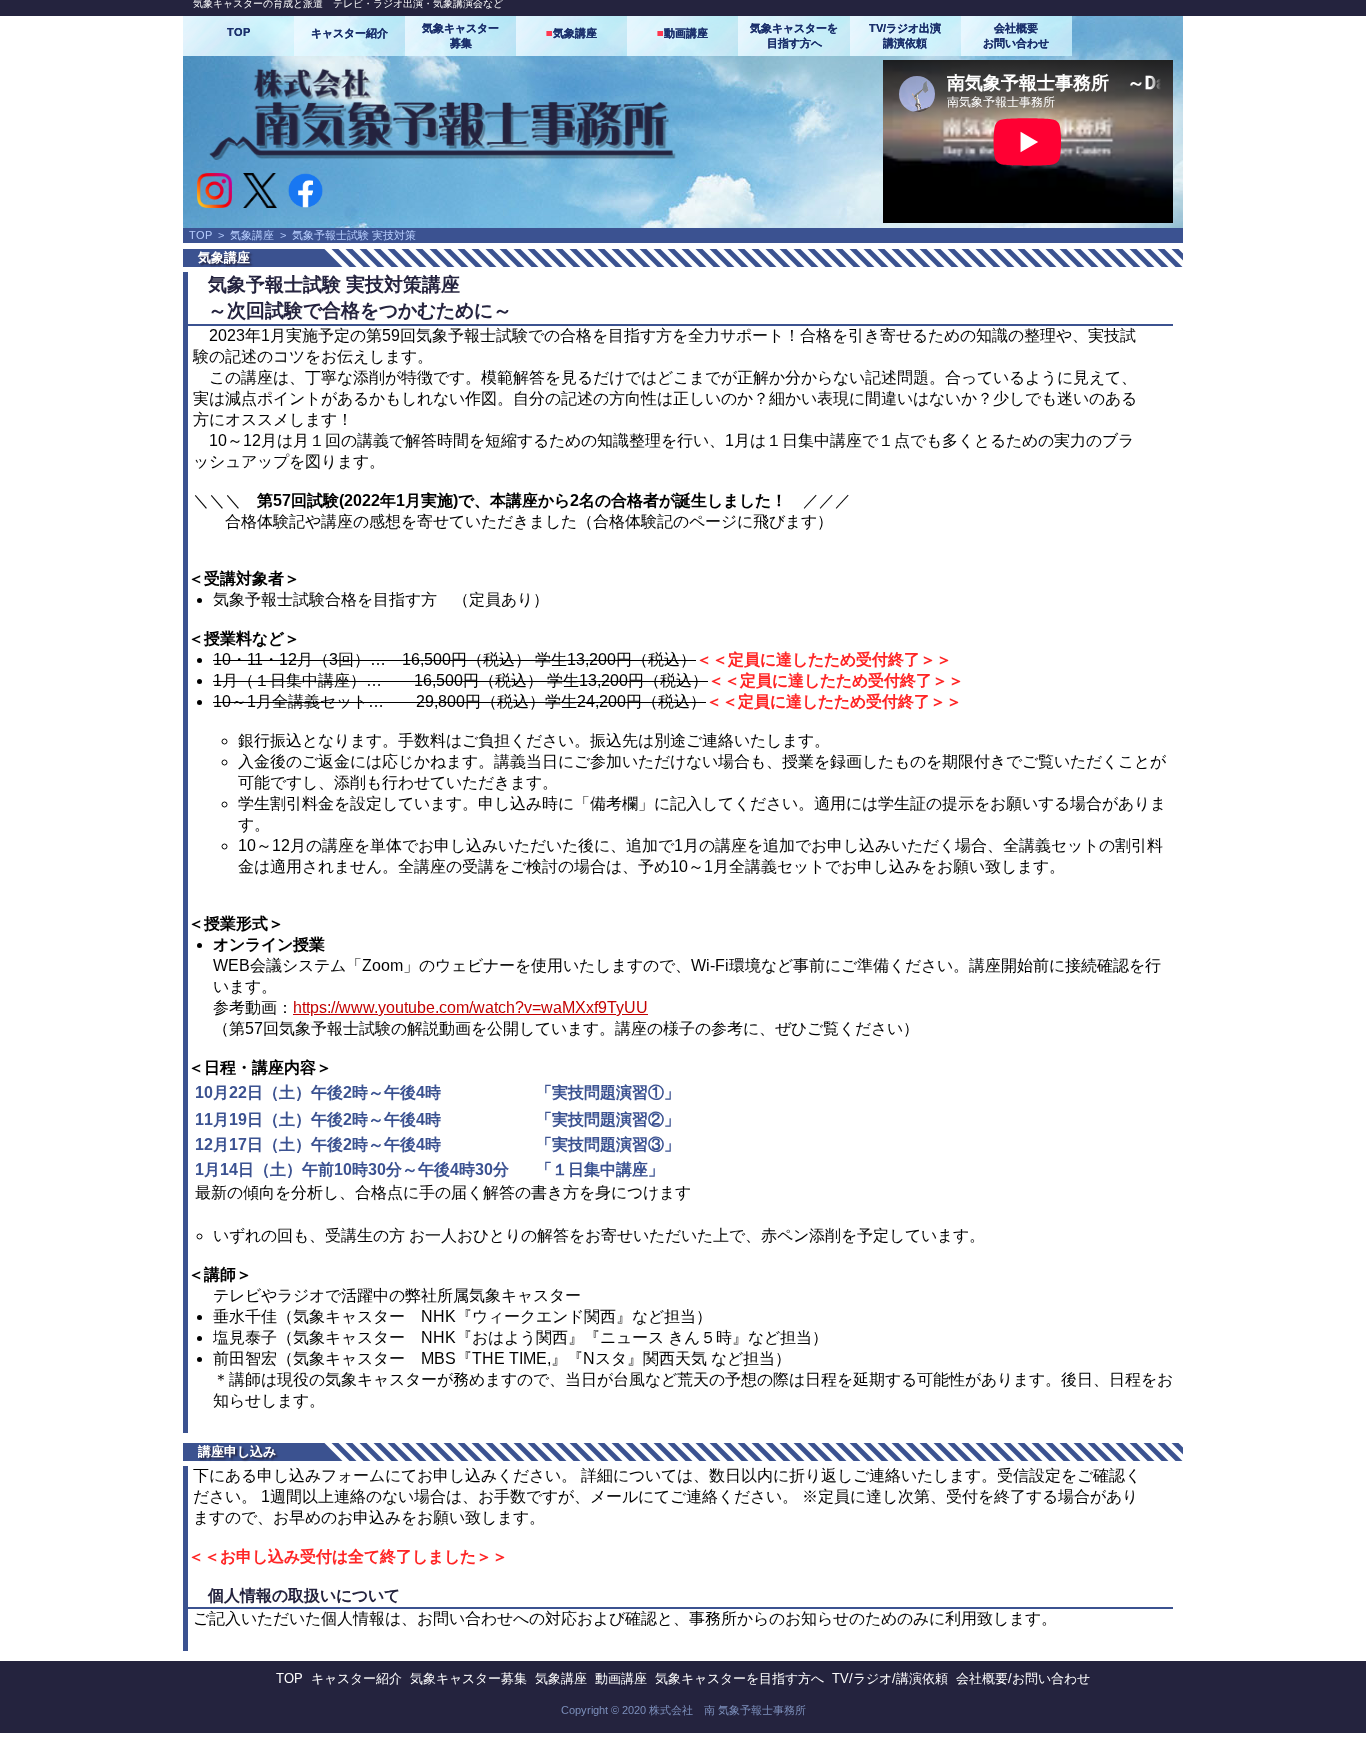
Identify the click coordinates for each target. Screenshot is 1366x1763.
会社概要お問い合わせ (1016, 35)
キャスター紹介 (349, 33)
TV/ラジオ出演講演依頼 (905, 35)
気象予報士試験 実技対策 (354, 235)
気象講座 (571, 33)
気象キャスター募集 (460, 35)
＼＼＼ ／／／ (522, 500)
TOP (238, 32)
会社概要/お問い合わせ (1023, 1678)
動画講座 (682, 33)
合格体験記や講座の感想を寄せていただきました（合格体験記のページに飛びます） (529, 521)
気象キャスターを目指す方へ (794, 35)
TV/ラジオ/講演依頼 (890, 1678)
